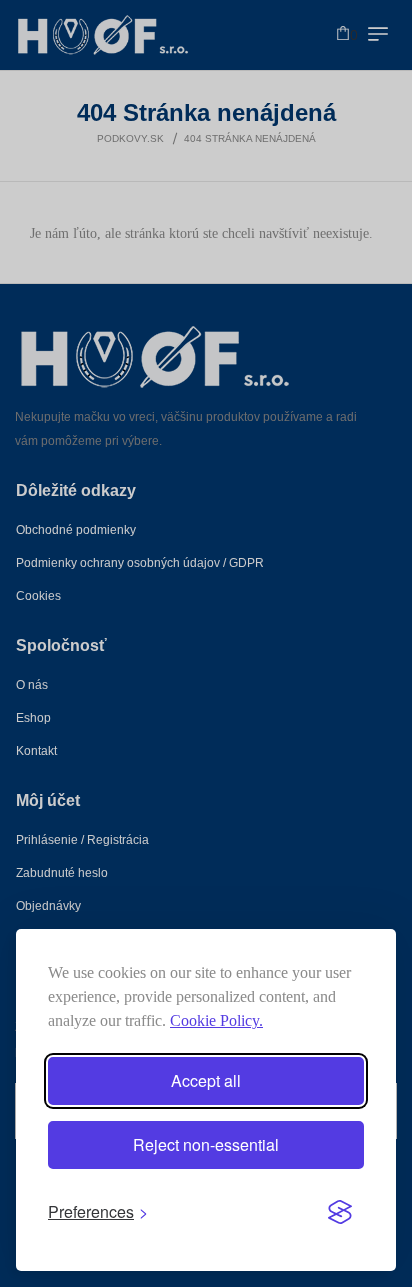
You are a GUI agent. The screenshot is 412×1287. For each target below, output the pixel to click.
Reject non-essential (206, 1144)
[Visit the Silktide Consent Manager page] (340, 1212)
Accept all (206, 1080)
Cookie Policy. (216, 1020)
